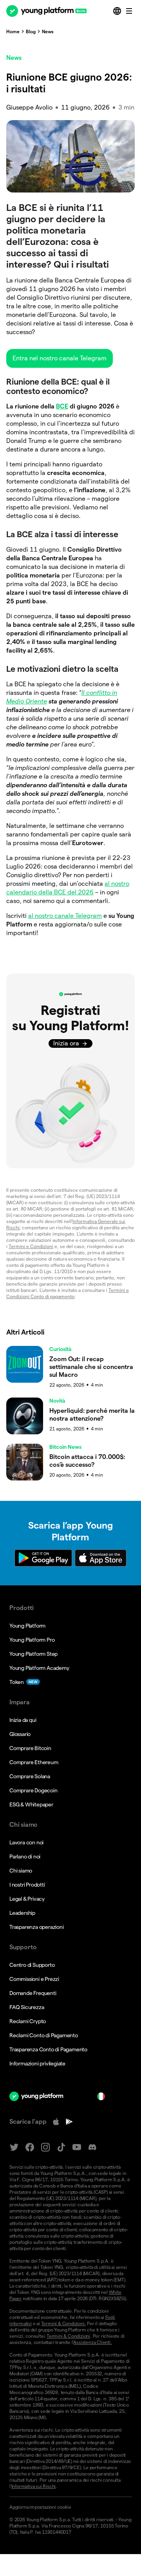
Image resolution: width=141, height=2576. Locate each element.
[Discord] (92, 2147)
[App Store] (56, 2122)
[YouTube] (77, 2147)
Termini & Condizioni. (64, 2323)
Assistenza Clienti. (92, 2342)
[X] (14, 2147)
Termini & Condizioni (68, 2336)
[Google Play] (69, 2122)
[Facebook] (30, 2147)
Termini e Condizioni (31, 1246)
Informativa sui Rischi (34, 2486)
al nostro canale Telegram (65, 916)
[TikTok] (61, 2147)
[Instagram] (45, 2147)
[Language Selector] (118, 11)
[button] (60, 358)
